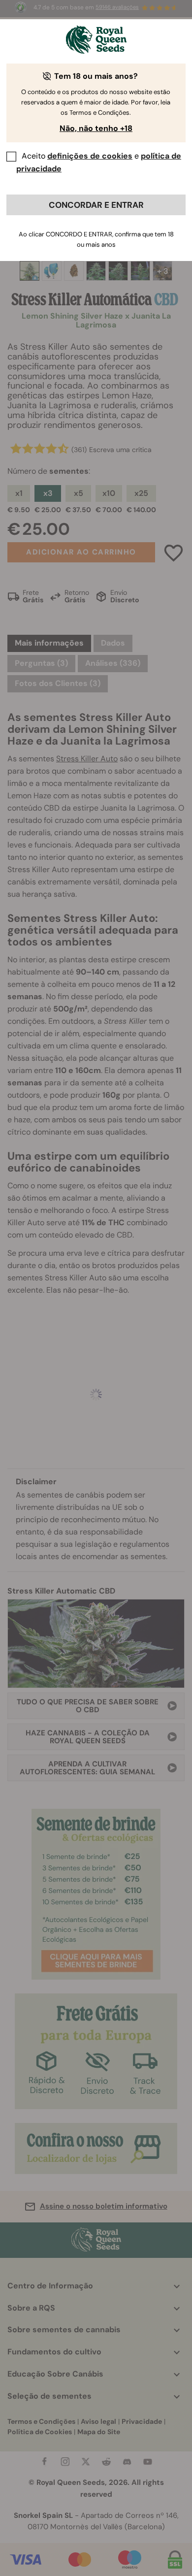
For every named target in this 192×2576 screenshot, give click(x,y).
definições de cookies (90, 156)
